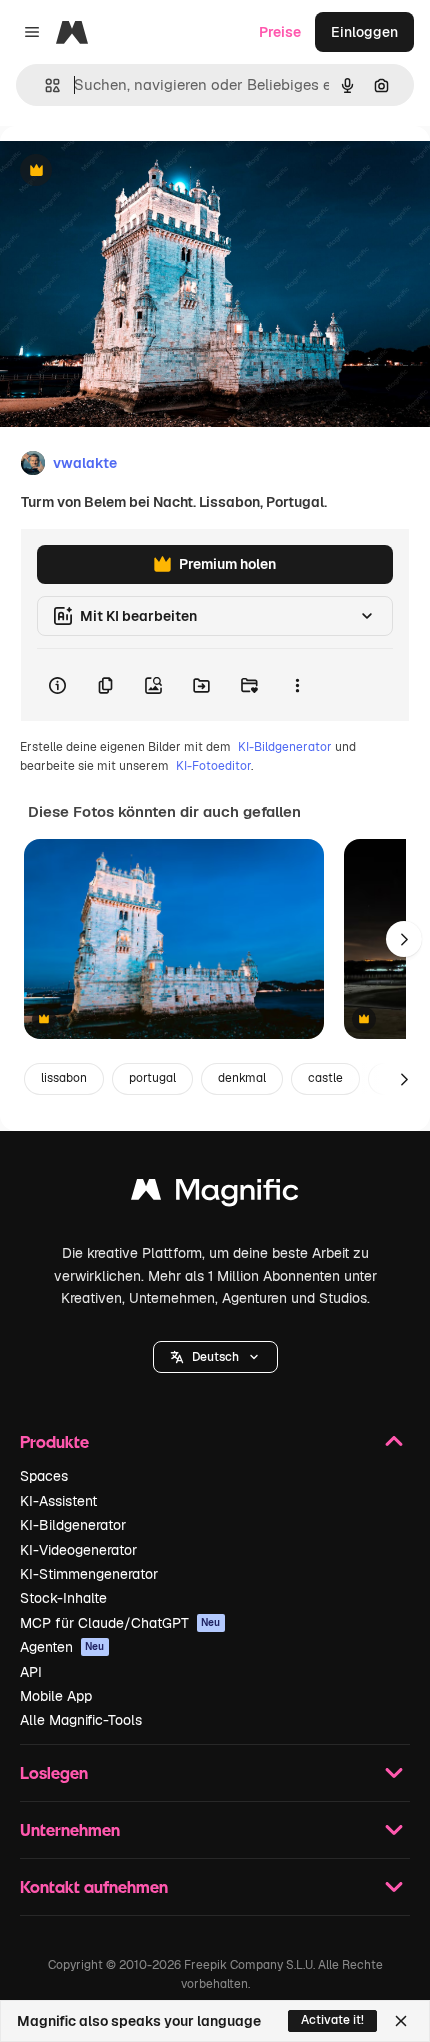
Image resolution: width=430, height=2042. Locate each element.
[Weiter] (404, 939)
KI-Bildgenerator (285, 747)
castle (325, 1078)
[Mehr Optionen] (297, 685)
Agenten (62, 1647)
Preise (280, 32)
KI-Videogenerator (78, 1550)
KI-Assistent (58, 1501)
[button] (215, 1357)
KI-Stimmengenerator (89, 1574)
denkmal (242, 1078)
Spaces (44, 1476)
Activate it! (332, 2020)
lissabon (64, 1078)
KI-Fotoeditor (213, 766)
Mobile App (56, 1696)
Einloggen (364, 32)
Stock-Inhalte (63, 1598)
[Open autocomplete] (44, 85)
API (31, 1672)
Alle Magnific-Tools (81, 1720)
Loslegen (54, 1772)
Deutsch (215, 1357)
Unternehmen (70, 1829)
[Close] (401, 2021)
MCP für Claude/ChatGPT (120, 1623)
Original (128, 171)
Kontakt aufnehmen (94, 1886)
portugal (152, 1078)
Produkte (54, 1441)
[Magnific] (215, 1194)
